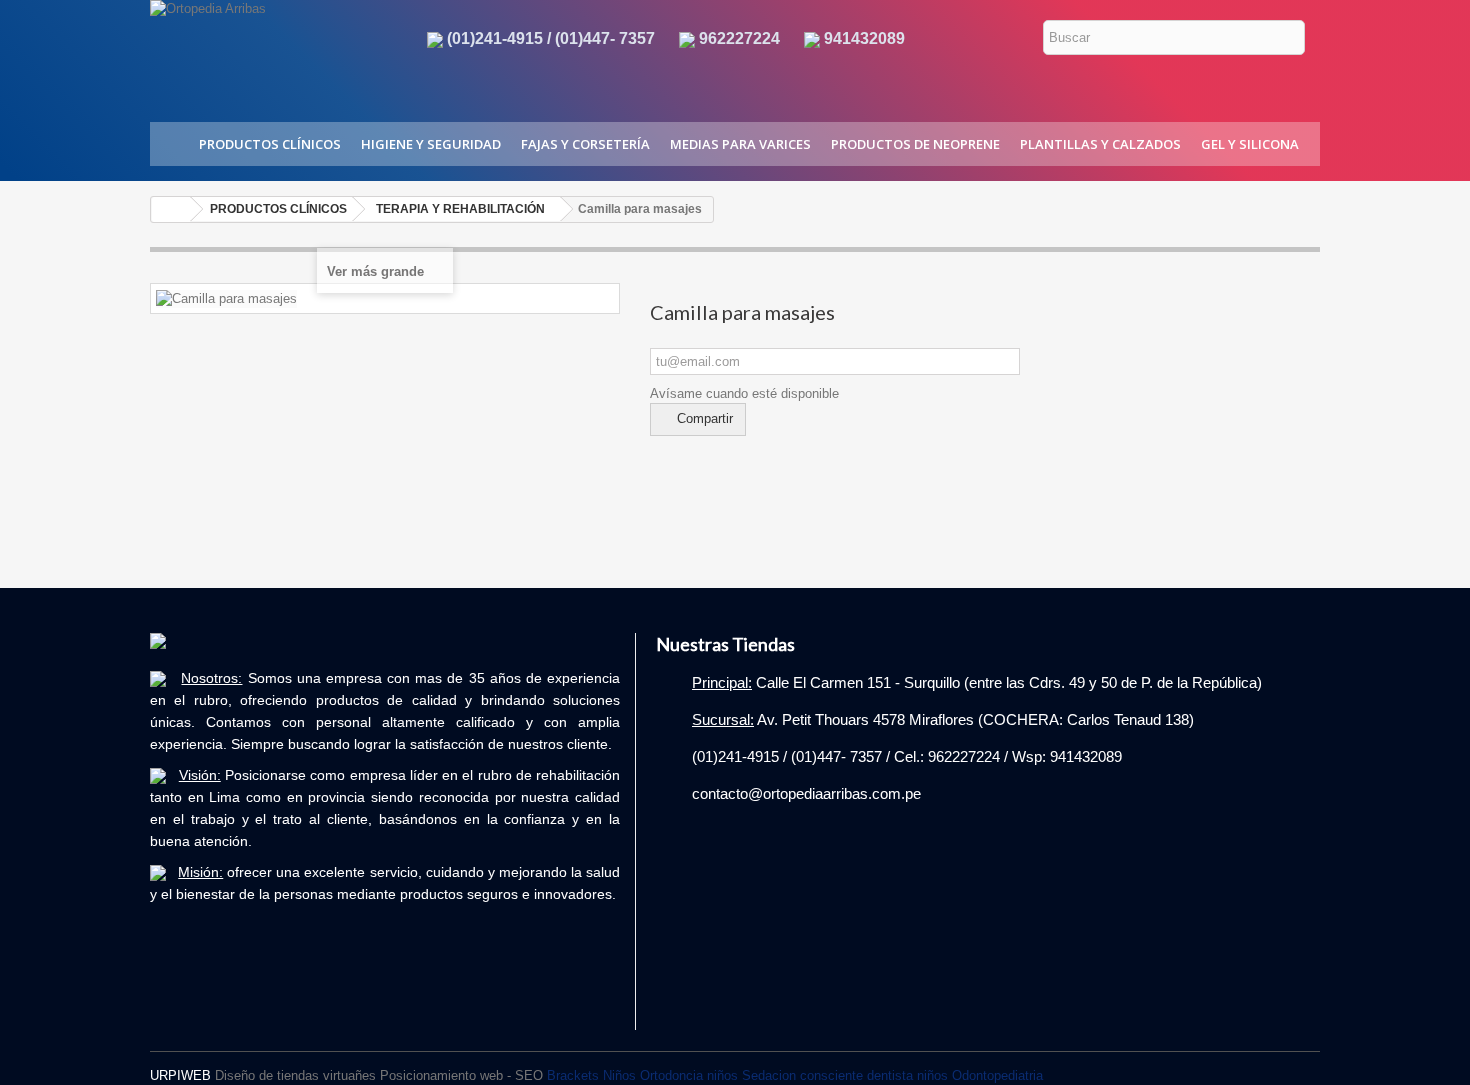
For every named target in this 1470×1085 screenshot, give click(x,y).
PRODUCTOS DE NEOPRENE (915, 144)
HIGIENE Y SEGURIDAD (431, 144)
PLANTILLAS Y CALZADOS (1100, 144)
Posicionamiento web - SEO (461, 1075)
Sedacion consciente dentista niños (845, 1075)
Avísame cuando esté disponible (744, 393)
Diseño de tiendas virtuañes (295, 1075)
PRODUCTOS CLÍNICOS (270, 144)
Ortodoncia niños (689, 1075)
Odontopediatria (997, 1075)
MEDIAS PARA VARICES (740, 144)
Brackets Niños (591, 1075)
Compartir (703, 418)
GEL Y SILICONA (1250, 144)
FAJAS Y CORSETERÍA (585, 144)
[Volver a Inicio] (171, 209)
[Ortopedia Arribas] (271, 48)
